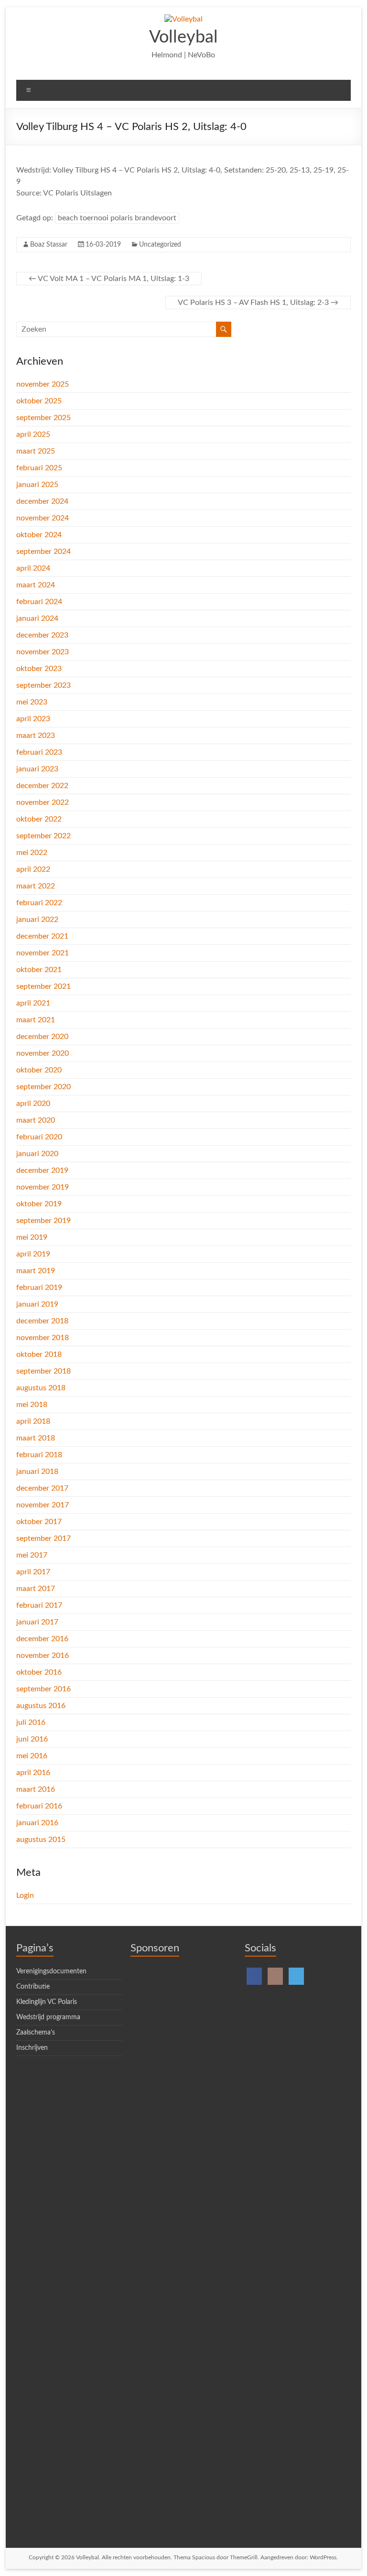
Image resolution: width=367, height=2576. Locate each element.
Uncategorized (160, 245)
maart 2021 (36, 1020)
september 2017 (43, 1538)
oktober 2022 (39, 819)
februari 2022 (39, 903)
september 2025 (43, 418)
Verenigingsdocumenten (51, 1971)
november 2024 (43, 518)
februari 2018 (39, 1455)
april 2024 (33, 568)
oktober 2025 (39, 401)
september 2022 (43, 836)
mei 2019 (32, 1237)
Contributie (33, 1987)
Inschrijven (32, 2048)
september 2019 (43, 1221)
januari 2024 (37, 618)
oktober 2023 (39, 669)
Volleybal (183, 37)
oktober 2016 (39, 1672)
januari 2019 (37, 1304)
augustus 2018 (41, 1388)
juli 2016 (31, 1722)
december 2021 (42, 936)
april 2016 (33, 1773)
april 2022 (33, 869)
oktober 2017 (39, 1522)
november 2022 (43, 802)
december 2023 (42, 635)
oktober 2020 (39, 1070)
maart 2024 (36, 585)
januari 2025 (37, 485)
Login (25, 1895)
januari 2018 (37, 1472)
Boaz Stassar (49, 245)
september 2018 (43, 1371)
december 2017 (42, 1488)
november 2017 (43, 1505)
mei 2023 (32, 702)
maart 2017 (36, 1589)
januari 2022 (37, 920)
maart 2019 (36, 1271)
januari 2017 (37, 1622)
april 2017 (33, 1572)
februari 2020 (39, 1137)
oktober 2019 (39, 1204)
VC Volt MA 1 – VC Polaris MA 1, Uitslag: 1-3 (109, 279)
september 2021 (43, 986)
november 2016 (43, 1656)
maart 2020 (36, 1120)
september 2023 (43, 685)
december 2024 (42, 501)
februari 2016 (39, 1806)
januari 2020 (37, 1154)
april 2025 (33, 434)
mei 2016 (32, 1756)
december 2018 (42, 1321)
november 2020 (43, 1053)
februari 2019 (39, 1288)
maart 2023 (36, 736)
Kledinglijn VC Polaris (47, 2002)
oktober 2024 (39, 535)
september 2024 (43, 552)
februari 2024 (39, 602)
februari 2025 (39, 468)
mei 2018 (32, 1405)
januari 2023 (37, 769)
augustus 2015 (41, 1840)
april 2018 (33, 1421)
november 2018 (43, 1338)
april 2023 (33, 719)
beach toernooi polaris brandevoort (117, 218)
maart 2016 (36, 1789)
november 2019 (43, 1187)
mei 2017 (32, 1555)
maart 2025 (36, 451)
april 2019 (33, 1254)
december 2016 (42, 1639)
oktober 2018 (39, 1354)
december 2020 (42, 1037)
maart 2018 (36, 1438)
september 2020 (43, 1087)
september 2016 (43, 1689)
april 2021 (33, 1003)
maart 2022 (36, 886)
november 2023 (43, 652)
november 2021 (43, 953)
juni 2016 (32, 1739)
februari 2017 (39, 1605)
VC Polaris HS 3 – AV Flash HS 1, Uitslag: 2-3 (258, 303)
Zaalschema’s (36, 2033)
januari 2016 (37, 1823)
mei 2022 (32, 853)
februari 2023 (39, 752)
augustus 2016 (41, 1706)
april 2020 (33, 1104)
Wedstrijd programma (48, 2017)
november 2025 (43, 384)
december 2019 (42, 1170)
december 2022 (42, 786)
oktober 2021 (39, 970)
